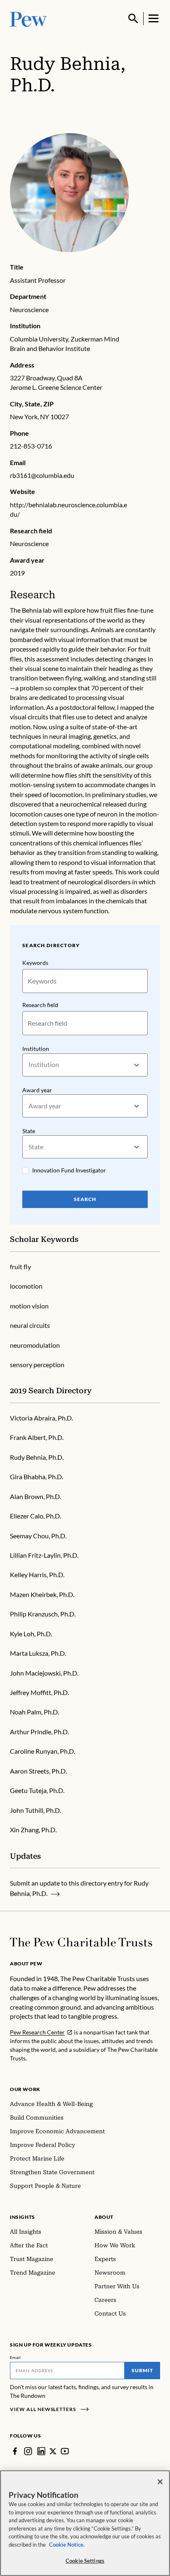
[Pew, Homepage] (28, 18)
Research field (40, 1005)
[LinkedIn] (41, 2451)
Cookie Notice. (67, 2545)
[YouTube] (65, 2451)
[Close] (160, 2482)
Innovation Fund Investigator (69, 1170)
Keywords (35, 963)
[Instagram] (28, 2451)
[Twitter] (53, 2451)
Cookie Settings (85, 2561)
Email (15, 2357)
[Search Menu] (133, 19)
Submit (142, 2370)
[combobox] (29, 1065)
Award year (37, 1090)
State (29, 1131)
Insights (22, 2217)
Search (85, 1199)
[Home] (81, 1942)
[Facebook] (15, 2451)
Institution (36, 1049)
